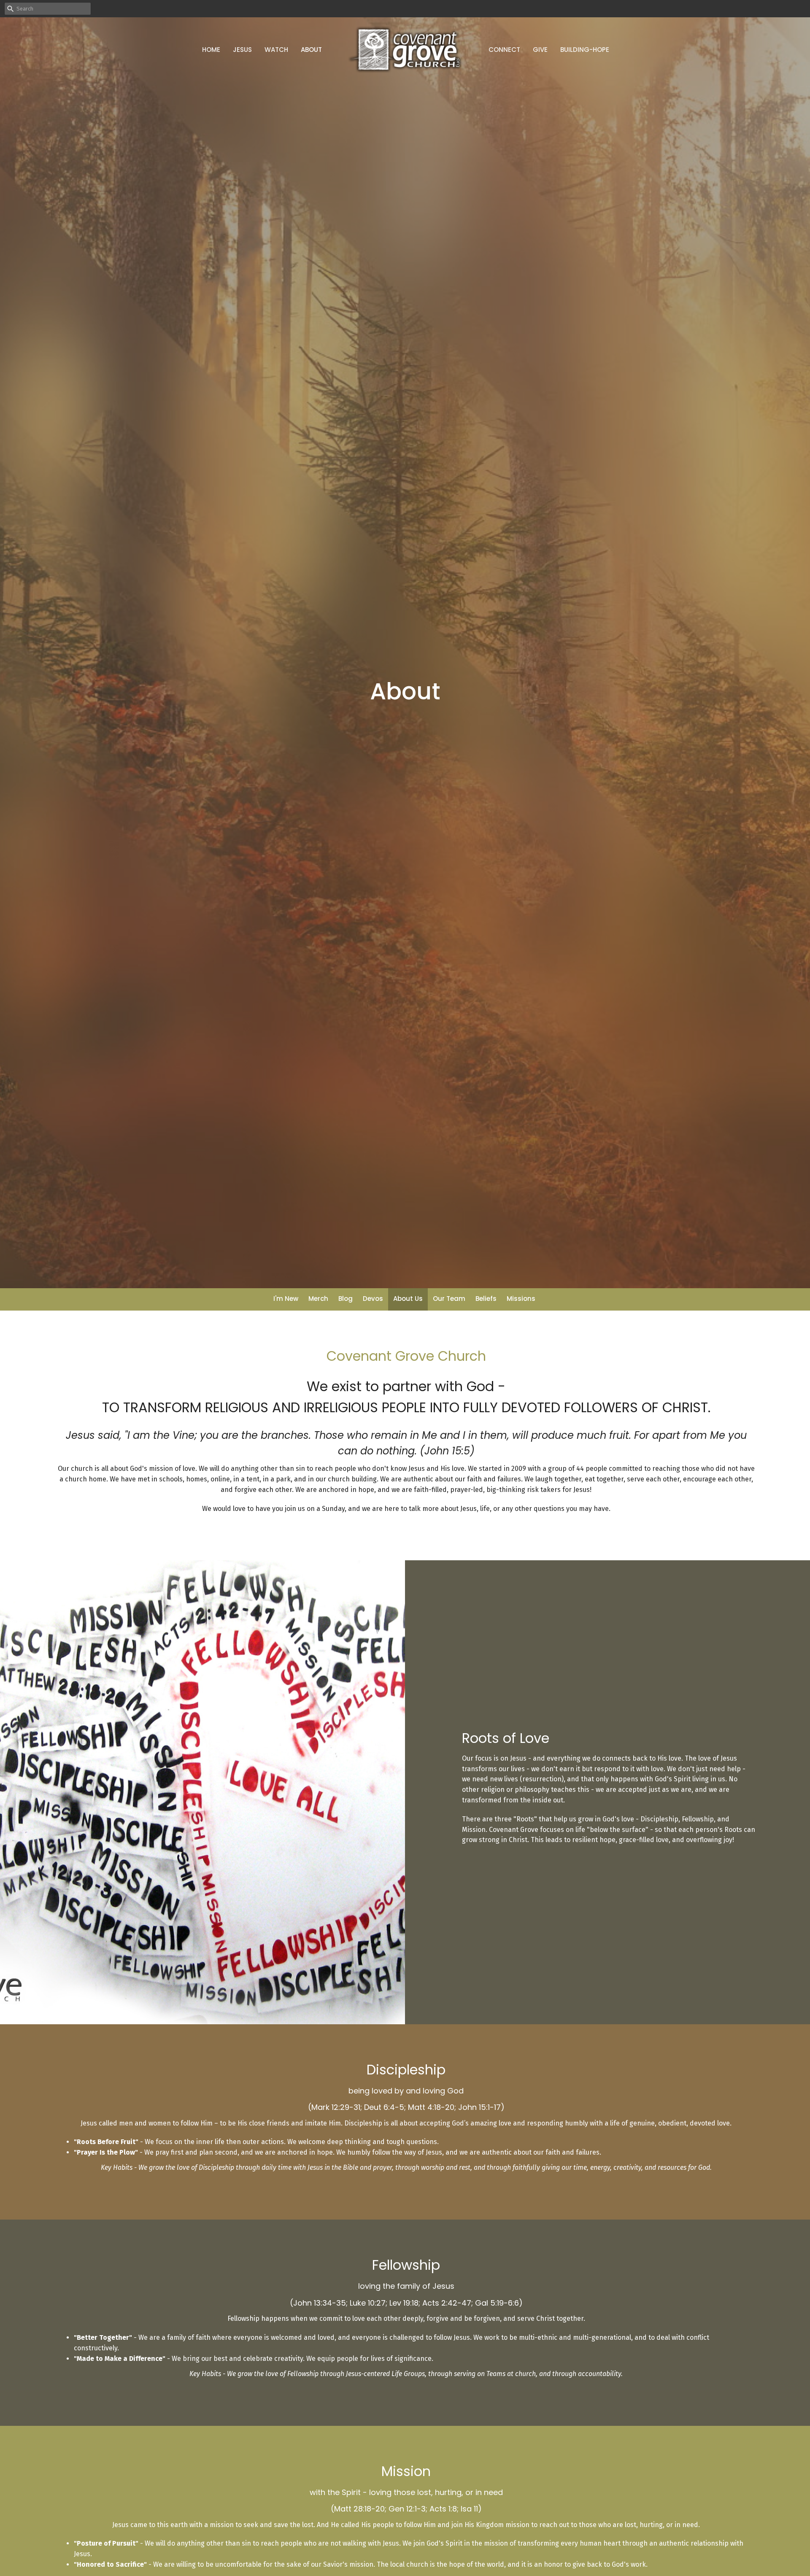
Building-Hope (585, 50)
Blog (346, 1299)
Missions (521, 1299)
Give (540, 50)
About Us (408, 1299)
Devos (373, 1299)
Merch (318, 1299)
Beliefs (486, 1299)
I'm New (286, 1299)
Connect (504, 50)
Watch (276, 50)
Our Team (449, 1299)
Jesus (242, 50)
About (311, 50)
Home (211, 50)
